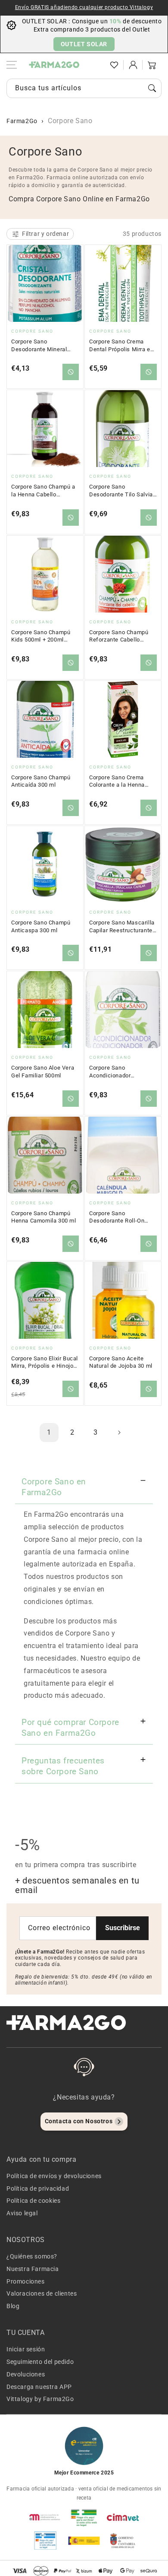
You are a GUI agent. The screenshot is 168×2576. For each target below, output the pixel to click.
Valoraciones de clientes (42, 2293)
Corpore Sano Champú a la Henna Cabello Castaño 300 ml (43, 491)
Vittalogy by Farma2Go (40, 2399)
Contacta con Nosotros (79, 2121)
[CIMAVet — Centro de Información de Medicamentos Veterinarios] (123, 2517)
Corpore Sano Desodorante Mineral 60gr (39, 346)
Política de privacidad (38, 2188)
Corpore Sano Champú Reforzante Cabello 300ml (119, 636)
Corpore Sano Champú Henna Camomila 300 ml (44, 1217)
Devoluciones (26, 2374)
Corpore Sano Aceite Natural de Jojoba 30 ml (121, 1362)
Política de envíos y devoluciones (54, 2176)
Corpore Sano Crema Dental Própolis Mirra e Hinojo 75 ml (120, 346)
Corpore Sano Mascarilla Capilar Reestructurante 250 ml (122, 927)
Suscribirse (123, 1928)
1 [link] (49, 1432)
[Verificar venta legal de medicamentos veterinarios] (45, 2541)
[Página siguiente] (119, 1433)
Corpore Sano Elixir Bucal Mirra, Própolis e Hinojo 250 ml (45, 1363)
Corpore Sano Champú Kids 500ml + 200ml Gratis (41, 636)
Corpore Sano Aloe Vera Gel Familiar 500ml (43, 1072)
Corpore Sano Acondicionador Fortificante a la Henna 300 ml (120, 1072)
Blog (13, 2306)
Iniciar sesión (26, 2349)
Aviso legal (22, 2213)
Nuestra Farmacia (33, 2269)
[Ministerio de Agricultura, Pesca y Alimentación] (84, 2541)
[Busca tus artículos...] (152, 88)
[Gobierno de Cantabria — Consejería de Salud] (123, 2541)
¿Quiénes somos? (32, 2256)
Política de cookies (33, 2201)
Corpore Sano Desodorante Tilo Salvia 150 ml (121, 491)
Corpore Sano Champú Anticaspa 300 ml (41, 926)
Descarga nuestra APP (39, 2387)
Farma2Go (22, 121)
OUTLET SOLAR (84, 44)
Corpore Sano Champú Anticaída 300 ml (41, 781)
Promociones (26, 2281)
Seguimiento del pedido (40, 2362)
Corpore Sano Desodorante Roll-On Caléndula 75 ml (117, 1217)
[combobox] (84, 88)
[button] (95, 65)
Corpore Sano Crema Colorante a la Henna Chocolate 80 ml (117, 781)
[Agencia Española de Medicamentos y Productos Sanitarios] (45, 2517)
